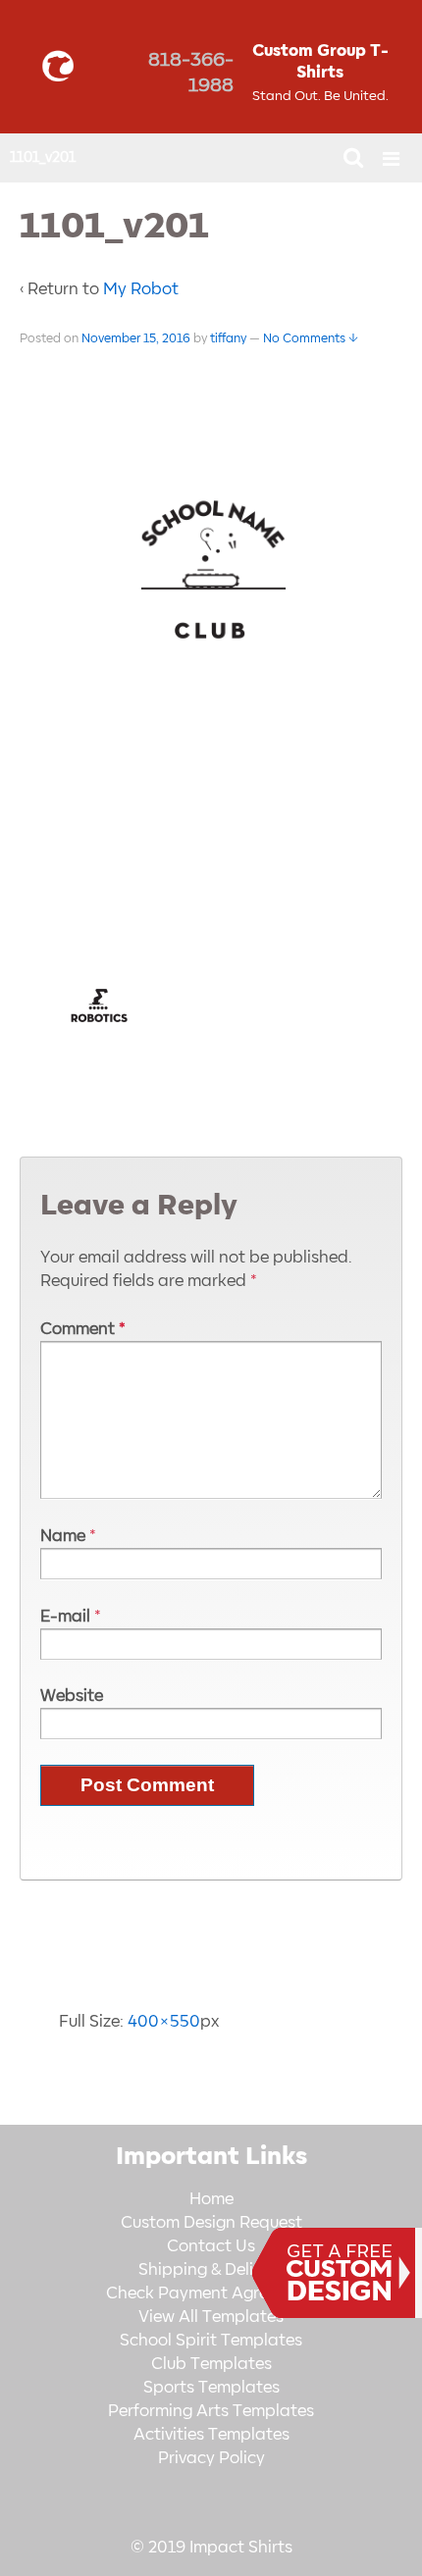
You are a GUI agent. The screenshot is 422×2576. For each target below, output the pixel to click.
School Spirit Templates (211, 2341)
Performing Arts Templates (211, 2411)
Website (72, 1696)
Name (63, 1536)
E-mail (65, 1617)
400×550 (164, 2022)
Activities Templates (211, 2435)
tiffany (228, 338)
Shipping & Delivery (211, 2270)
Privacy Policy (211, 2458)
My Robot (141, 289)
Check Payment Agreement (211, 2293)
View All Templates (211, 2317)
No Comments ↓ (311, 338)
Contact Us (211, 2246)
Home (211, 2199)
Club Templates (211, 2364)
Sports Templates (211, 2388)
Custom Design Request (211, 2223)
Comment (83, 1329)
